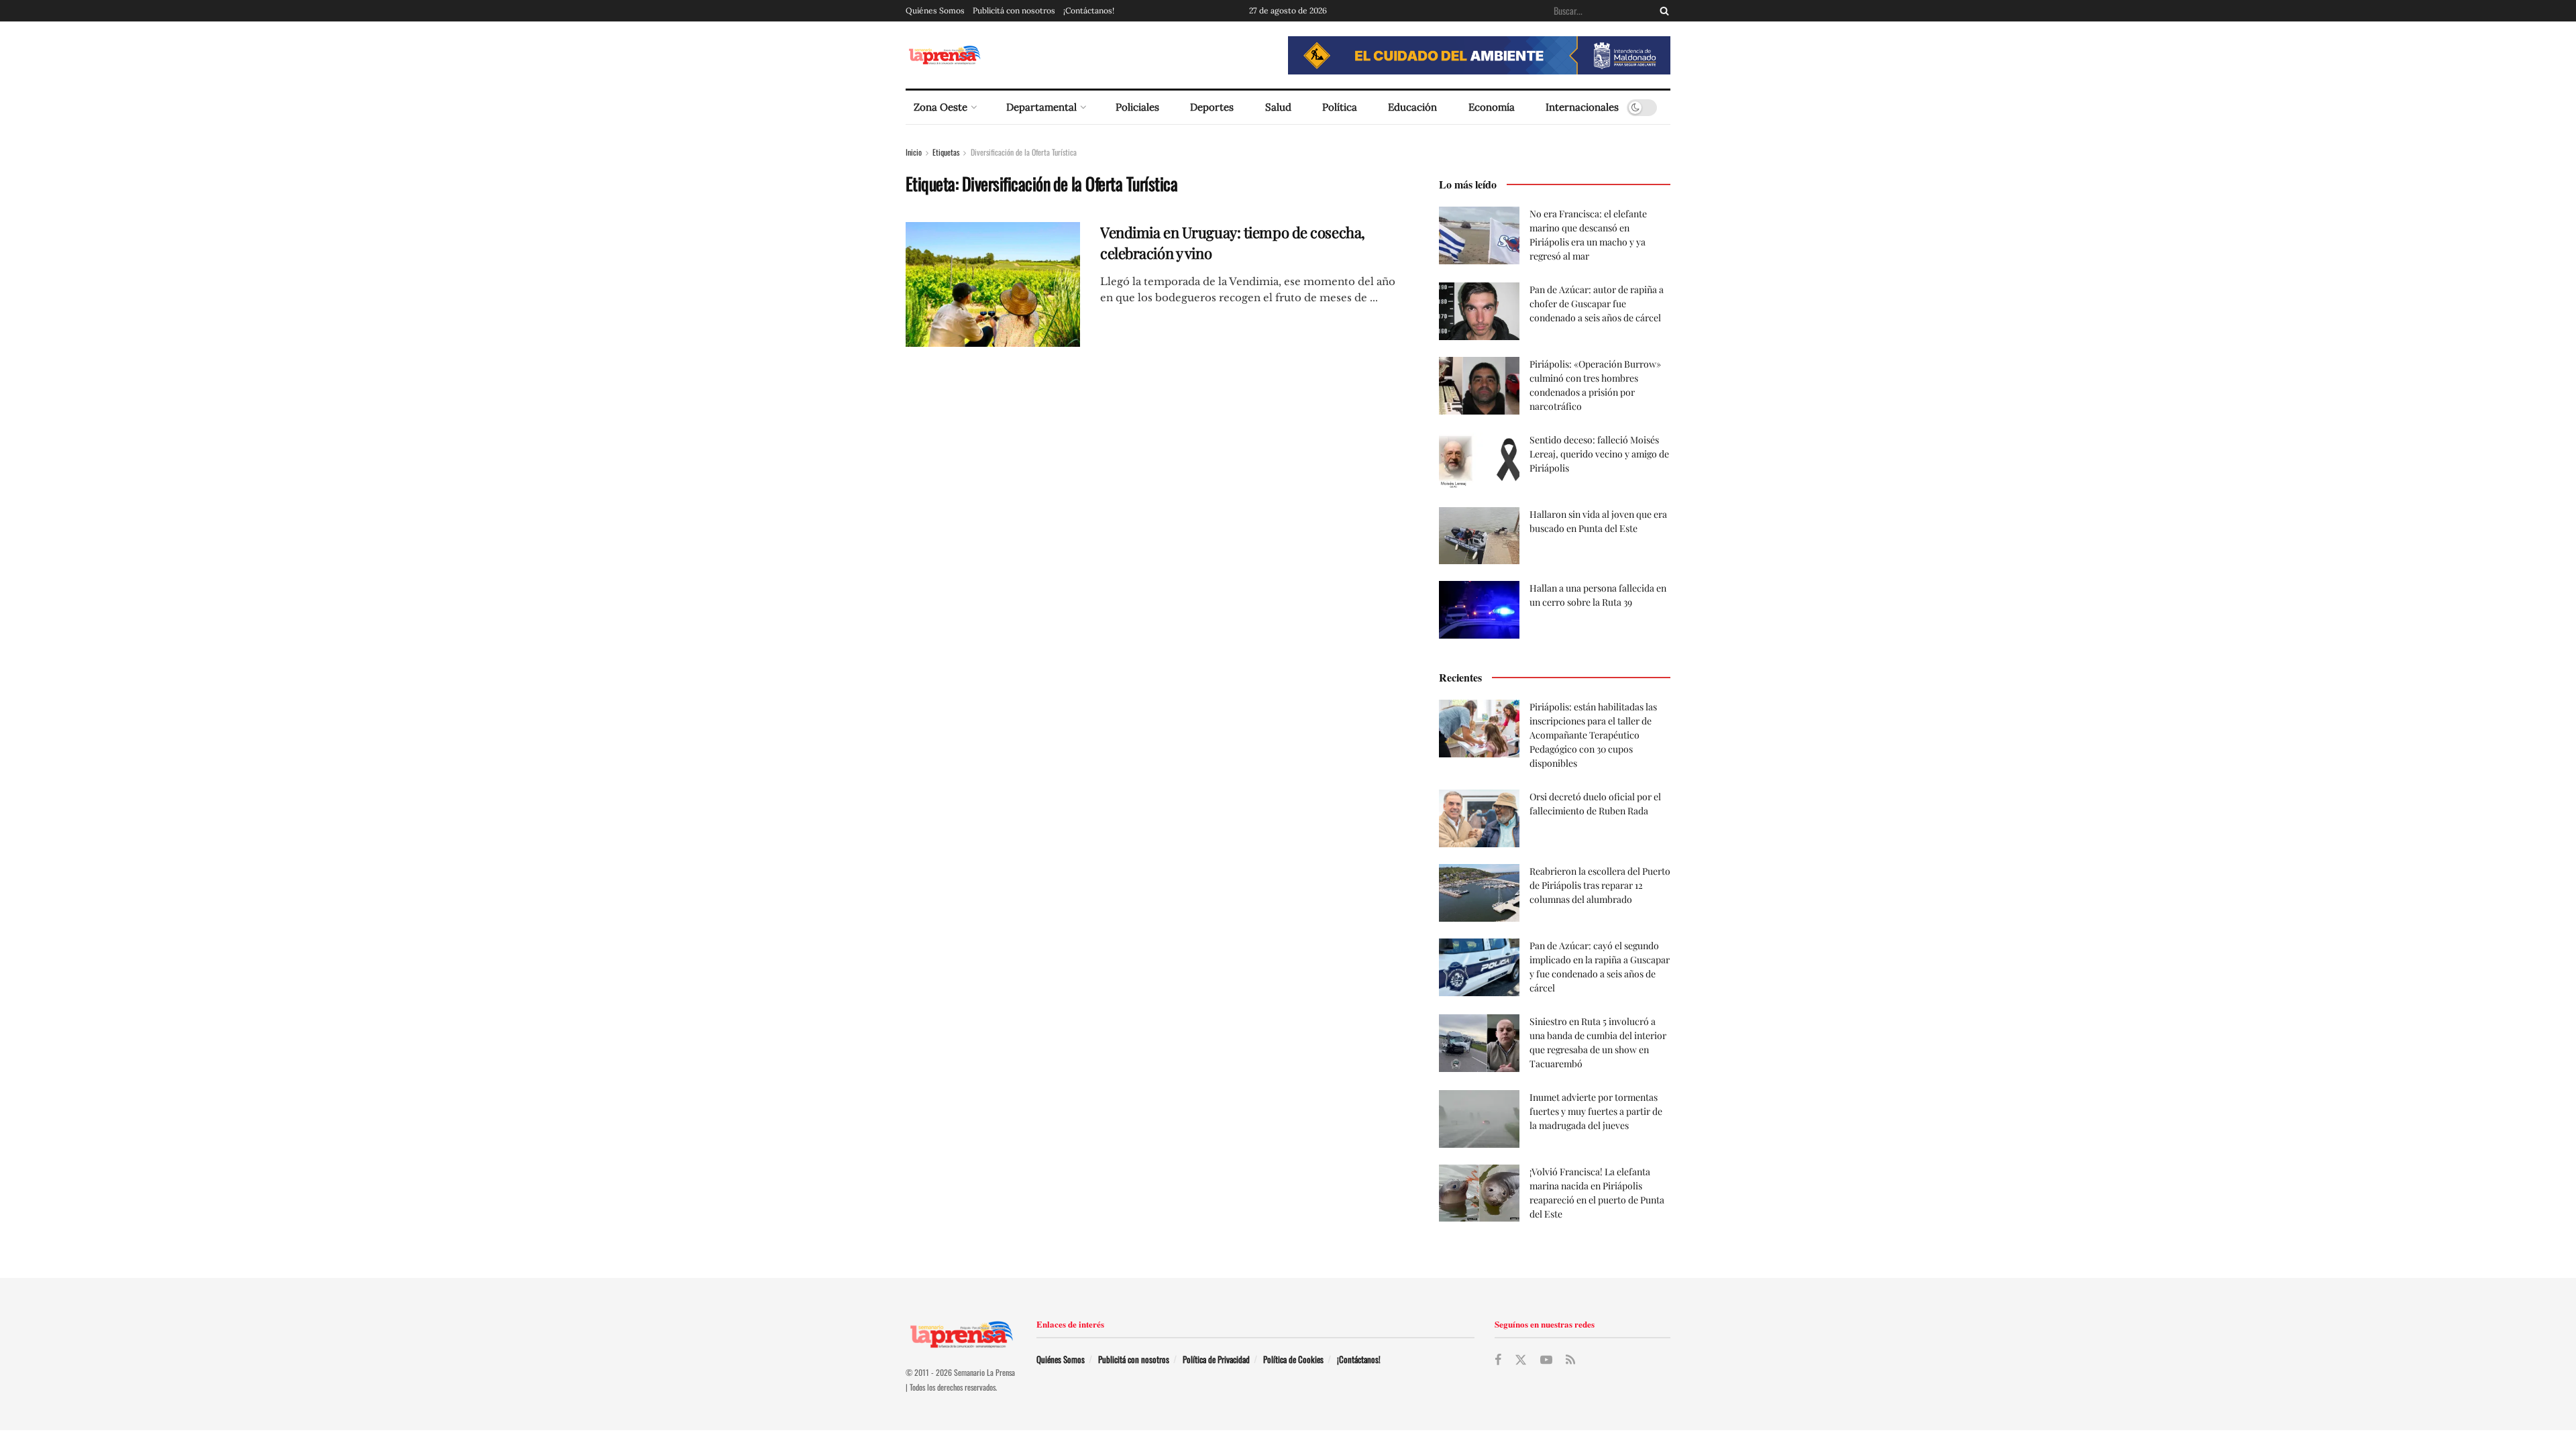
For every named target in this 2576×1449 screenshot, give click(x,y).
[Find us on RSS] (1570, 1360)
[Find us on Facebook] (1498, 1360)
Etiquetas (946, 152)
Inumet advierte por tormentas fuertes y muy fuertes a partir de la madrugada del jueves (1596, 1111)
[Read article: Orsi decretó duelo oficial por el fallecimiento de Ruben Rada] (1479, 818)
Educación (1412, 107)
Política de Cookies (1293, 1359)
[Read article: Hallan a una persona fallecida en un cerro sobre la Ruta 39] (1479, 610)
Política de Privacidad (1216, 1359)
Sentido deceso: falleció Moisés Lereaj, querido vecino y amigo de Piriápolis (1599, 454)
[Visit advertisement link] (1479, 55)
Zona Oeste (941, 107)
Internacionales (1582, 107)
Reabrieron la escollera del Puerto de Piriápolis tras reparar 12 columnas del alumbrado (1600, 885)
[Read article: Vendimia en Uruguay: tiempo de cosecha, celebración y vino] (993, 284)
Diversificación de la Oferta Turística (1024, 152)
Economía (1492, 107)
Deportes (1212, 107)
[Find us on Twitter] (1521, 1360)
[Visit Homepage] (944, 55)
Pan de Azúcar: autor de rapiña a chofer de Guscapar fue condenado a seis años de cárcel (1597, 304)
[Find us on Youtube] (1546, 1360)
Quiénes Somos (935, 10)
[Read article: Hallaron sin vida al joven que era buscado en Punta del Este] (1479, 536)
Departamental (1041, 107)
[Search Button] (1662, 11)
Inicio (914, 152)
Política (1340, 107)
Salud (1278, 107)
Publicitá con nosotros (1014, 10)
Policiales (1137, 107)
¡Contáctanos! (1089, 10)
